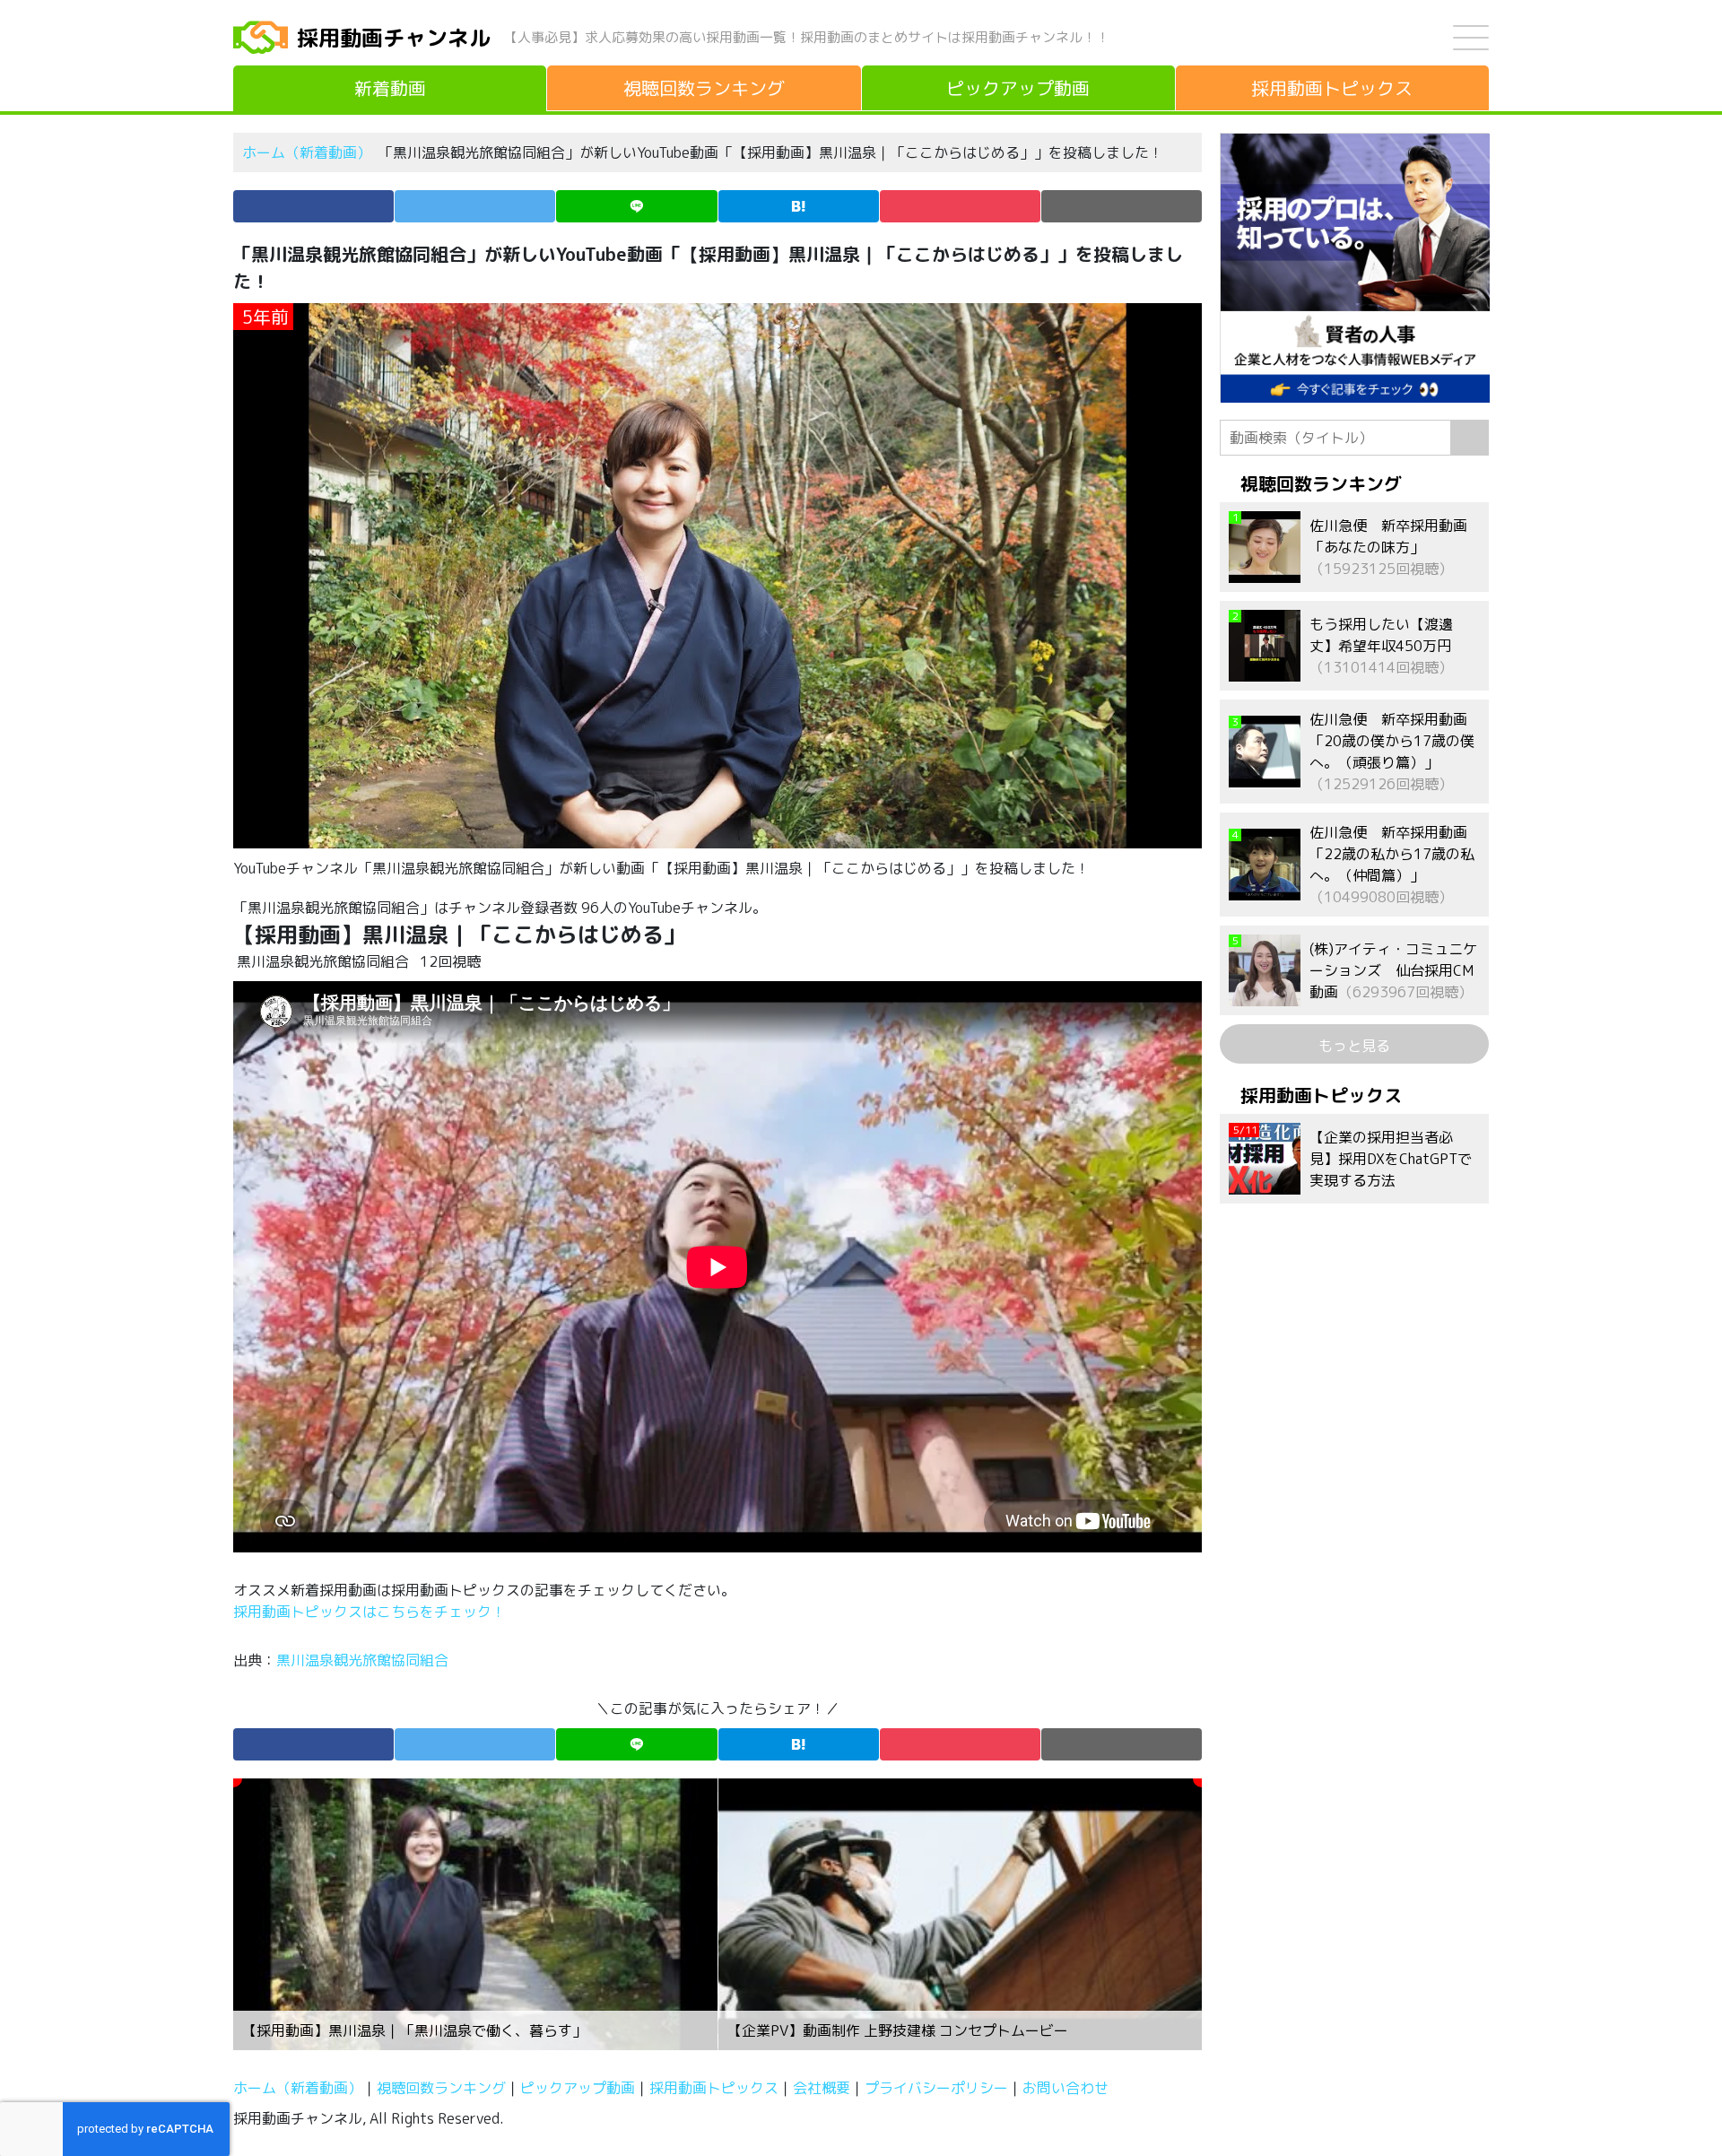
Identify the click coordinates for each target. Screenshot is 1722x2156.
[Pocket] (960, 206)
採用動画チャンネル (394, 38)
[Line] (636, 206)
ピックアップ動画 (578, 2088)
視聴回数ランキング (441, 2088)
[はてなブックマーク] (799, 206)
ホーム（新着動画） (307, 152)
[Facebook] (313, 206)
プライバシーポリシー (936, 2088)
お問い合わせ (1065, 2088)
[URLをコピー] (1122, 206)
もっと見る (1354, 1046)
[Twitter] (475, 206)
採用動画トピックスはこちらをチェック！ (371, 1612)
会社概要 (822, 2088)
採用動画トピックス (714, 2088)
